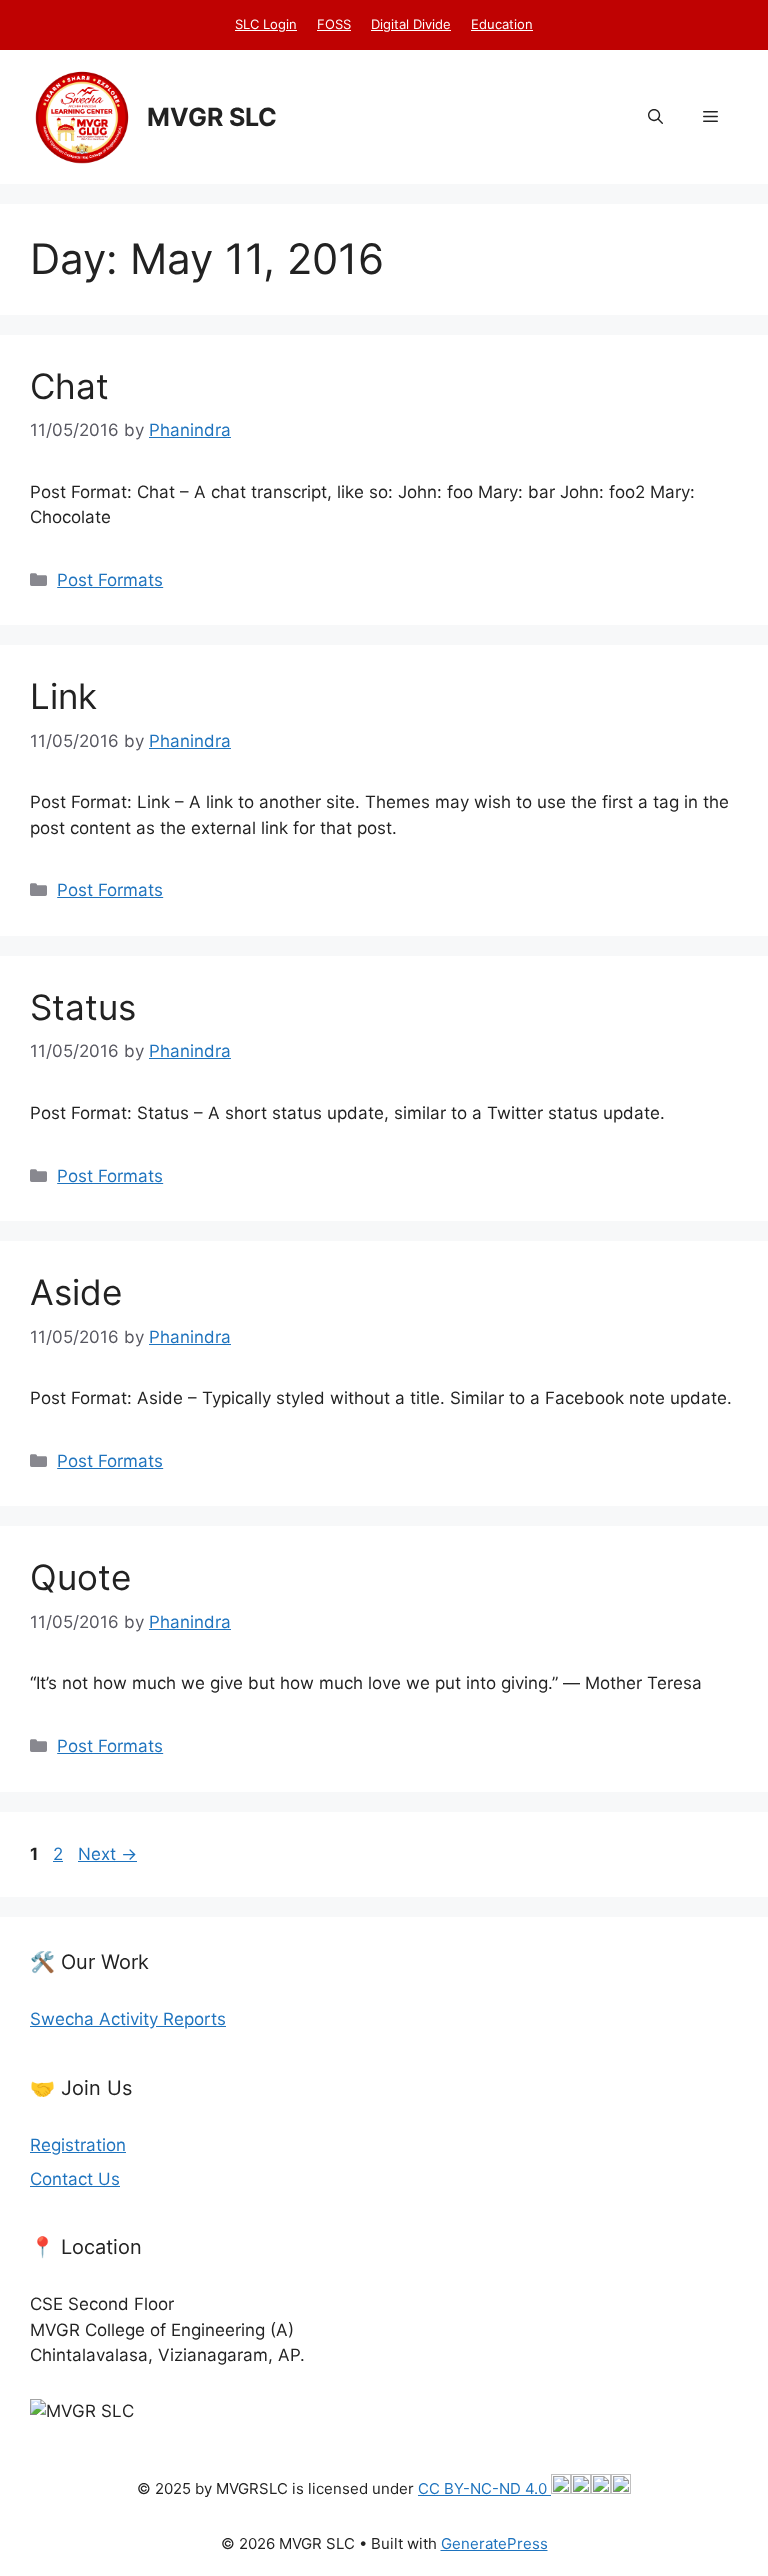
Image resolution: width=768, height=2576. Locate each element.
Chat (69, 386)
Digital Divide (411, 24)
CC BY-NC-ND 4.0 (484, 2488)
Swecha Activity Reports (128, 2019)
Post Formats (110, 580)
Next (107, 1854)
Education (502, 24)
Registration (78, 2145)
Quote (80, 1577)
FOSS (334, 24)
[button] (655, 117)
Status (83, 1007)
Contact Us (75, 2179)
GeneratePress (494, 2543)
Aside (76, 1292)
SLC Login (266, 24)
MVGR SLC (212, 117)
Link (63, 696)
